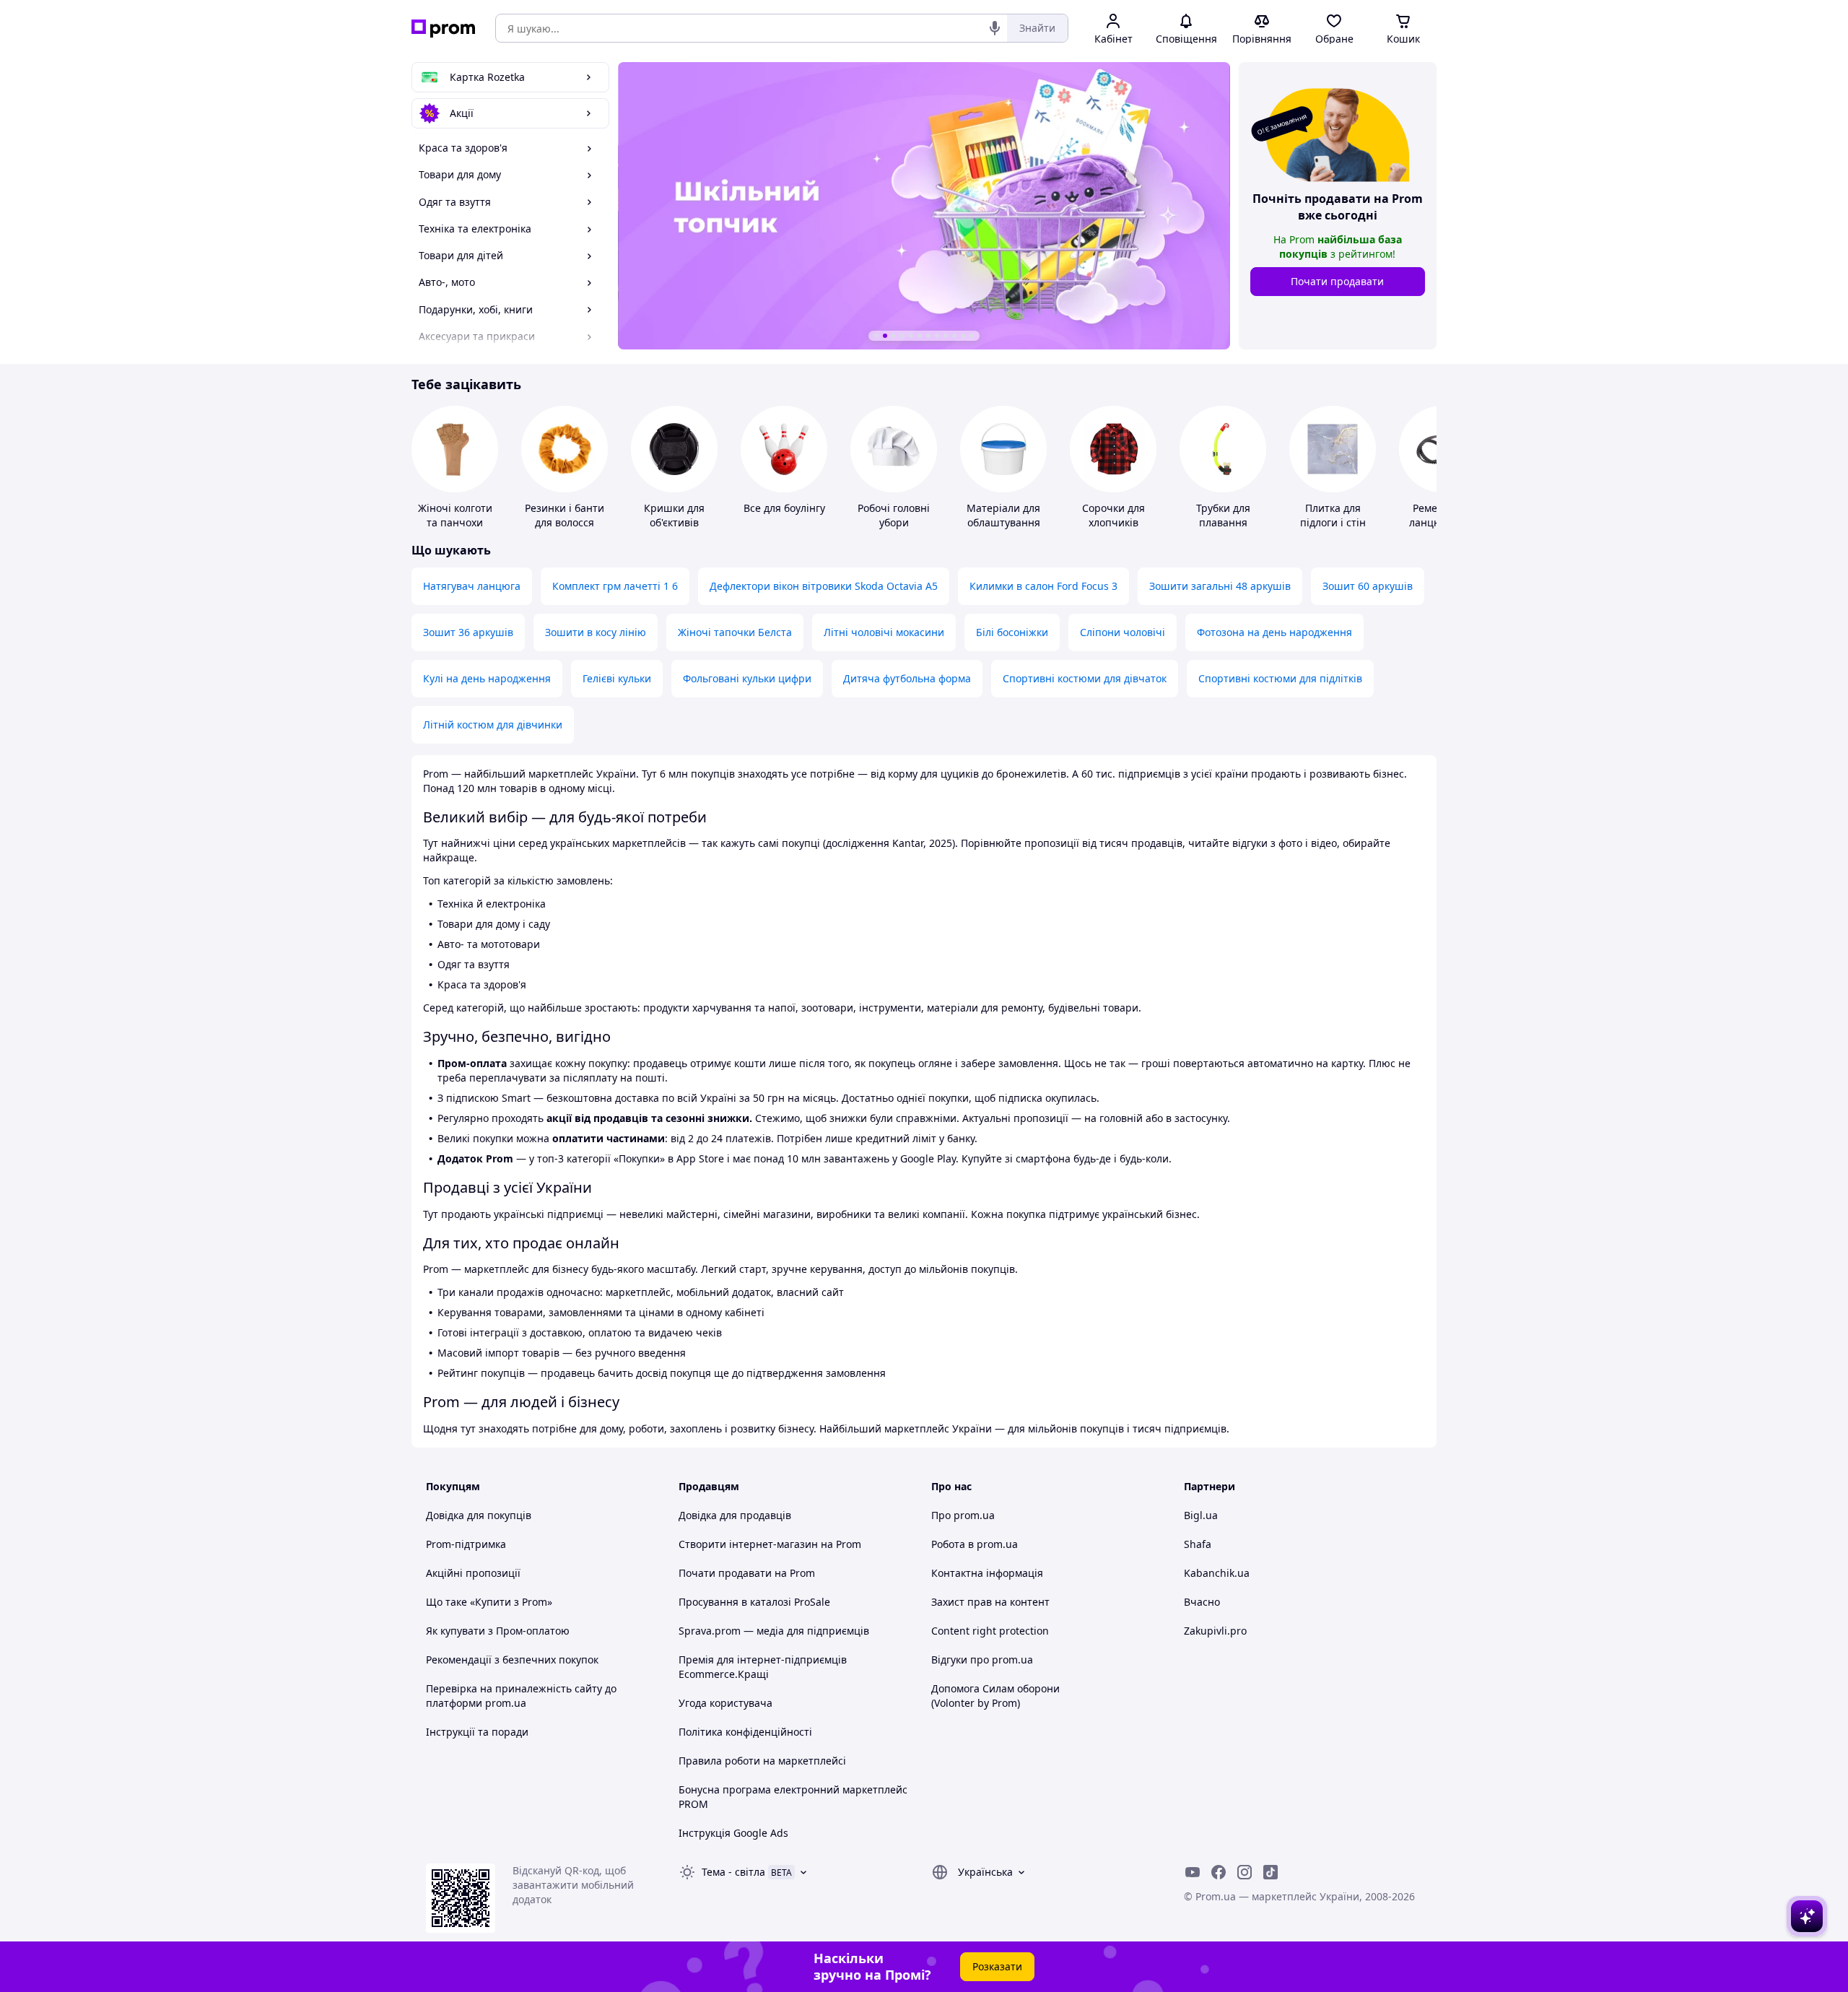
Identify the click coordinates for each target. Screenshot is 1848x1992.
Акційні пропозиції (473, 1573)
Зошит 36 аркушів (468, 632)
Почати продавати (1337, 281)
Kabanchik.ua (1217, 1573)
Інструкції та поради (477, 1732)
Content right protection (990, 1631)
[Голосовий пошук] (995, 28)
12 (972, 336)
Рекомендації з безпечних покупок (512, 1660)
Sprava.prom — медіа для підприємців (774, 1631)
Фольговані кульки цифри (747, 678)
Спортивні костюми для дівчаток (1085, 678)
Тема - (733, 1872)
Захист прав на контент (990, 1602)
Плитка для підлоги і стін (1333, 515)
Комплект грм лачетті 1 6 (615, 586)
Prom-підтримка (466, 1544)
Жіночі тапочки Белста (735, 632)
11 (963, 336)
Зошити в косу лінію (596, 632)
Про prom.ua (963, 1515)
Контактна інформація (987, 1573)
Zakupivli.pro (1215, 1631)
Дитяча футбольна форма (907, 678)
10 (954, 336)
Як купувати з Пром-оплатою (498, 1631)
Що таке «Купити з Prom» (489, 1602)
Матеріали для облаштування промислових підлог (1003, 530)
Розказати (997, 1966)
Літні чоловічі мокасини (884, 632)
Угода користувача (725, 1703)
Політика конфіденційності (745, 1732)
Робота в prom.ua (975, 1544)
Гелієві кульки (617, 678)
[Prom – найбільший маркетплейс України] (443, 29)
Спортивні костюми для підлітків (1280, 678)
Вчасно (1202, 1602)
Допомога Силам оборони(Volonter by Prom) (995, 1696)
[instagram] (1245, 1872)
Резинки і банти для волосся (565, 515)
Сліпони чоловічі (1123, 632)
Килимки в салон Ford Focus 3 (1043, 586)
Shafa (1198, 1544)
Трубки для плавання (1223, 515)
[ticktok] (1270, 1872)
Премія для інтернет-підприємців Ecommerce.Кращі (763, 1667)
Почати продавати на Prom (747, 1573)
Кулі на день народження (487, 678)
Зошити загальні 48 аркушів (1220, 586)
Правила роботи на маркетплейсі (762, 1761)
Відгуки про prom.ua (982, 1660)
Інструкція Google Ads (733, 1833)
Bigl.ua (1201, 1515)
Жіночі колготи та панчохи (455, 515)
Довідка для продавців (735, 1515)
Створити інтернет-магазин (748, 1544)
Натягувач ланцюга (472, 586)
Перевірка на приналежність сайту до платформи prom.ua (521, 1696)
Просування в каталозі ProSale (754, 1602)
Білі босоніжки (1012, 632)
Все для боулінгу (784, 508)
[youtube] (1193, 1872)
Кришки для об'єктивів (674, 515)
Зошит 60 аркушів (1368, 586)
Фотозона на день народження (1274, 632)
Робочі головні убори (894, 515)
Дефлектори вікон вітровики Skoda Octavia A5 (824, 586)
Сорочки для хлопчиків (1113, 515)
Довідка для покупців (479, 1515)
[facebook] (1219, 1872)
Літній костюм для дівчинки (493, 725)
